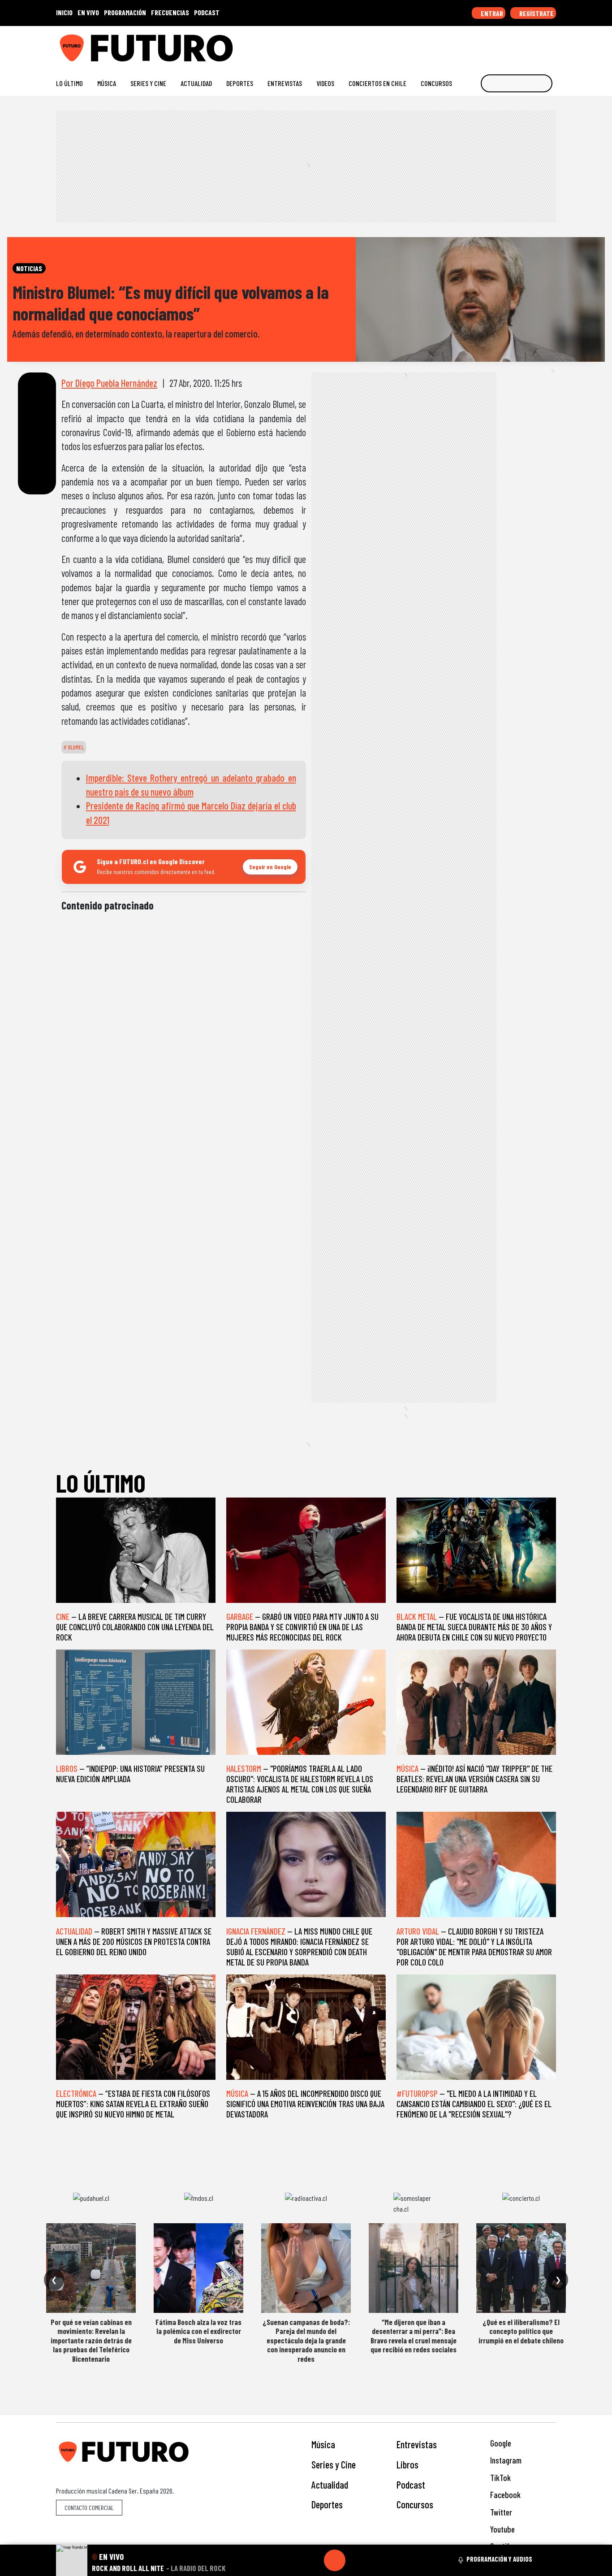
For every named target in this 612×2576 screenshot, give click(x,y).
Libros (407, 2464)
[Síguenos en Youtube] (523, 45)
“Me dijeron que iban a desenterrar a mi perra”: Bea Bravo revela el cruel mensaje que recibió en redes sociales (414, 2336)
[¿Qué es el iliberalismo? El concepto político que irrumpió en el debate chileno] (521, 2268)
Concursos (436, 83)
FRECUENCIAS (170, 12)
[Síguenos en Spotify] (537, 45)
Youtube (502, 2529)
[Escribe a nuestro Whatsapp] (552, 45)
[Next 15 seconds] (356, 2560)
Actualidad (196, 83)
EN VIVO (88, 12)
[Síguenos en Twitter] (509, 45)
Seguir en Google (270, 867)
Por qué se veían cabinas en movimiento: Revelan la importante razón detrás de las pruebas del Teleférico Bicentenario (91, 2340)
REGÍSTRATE (536, 13)
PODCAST (207, 12)
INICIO (64, 12)
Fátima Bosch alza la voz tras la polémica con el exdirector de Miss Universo (198, 2331)
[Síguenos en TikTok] (480, 45)
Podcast (411, 2485)
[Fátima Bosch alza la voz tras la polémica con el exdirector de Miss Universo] (198, 2268)
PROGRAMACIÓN (125, 12)
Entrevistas (285, 83)
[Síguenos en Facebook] (494, 45)
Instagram (505, 2460)
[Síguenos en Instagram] (466, 45)
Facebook (504, 2495)
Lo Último (69, 83)
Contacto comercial (89, 2508)
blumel (75, 747)
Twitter (500, 2512)
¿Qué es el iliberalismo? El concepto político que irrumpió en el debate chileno (521, 2331)
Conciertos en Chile (377, 83)
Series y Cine (148, 83)
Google (500, 2443)
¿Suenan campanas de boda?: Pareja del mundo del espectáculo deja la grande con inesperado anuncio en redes (306, 2340)
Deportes (240, 83)
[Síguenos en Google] (451, 45)
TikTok (500, 2478)
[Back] (292, 2560)
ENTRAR (491, 13)
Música (107, 83)
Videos (325, 83)
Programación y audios (499, 2559)
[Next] (378, 2560)
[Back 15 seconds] (313, 2560)
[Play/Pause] (335, 2560)
